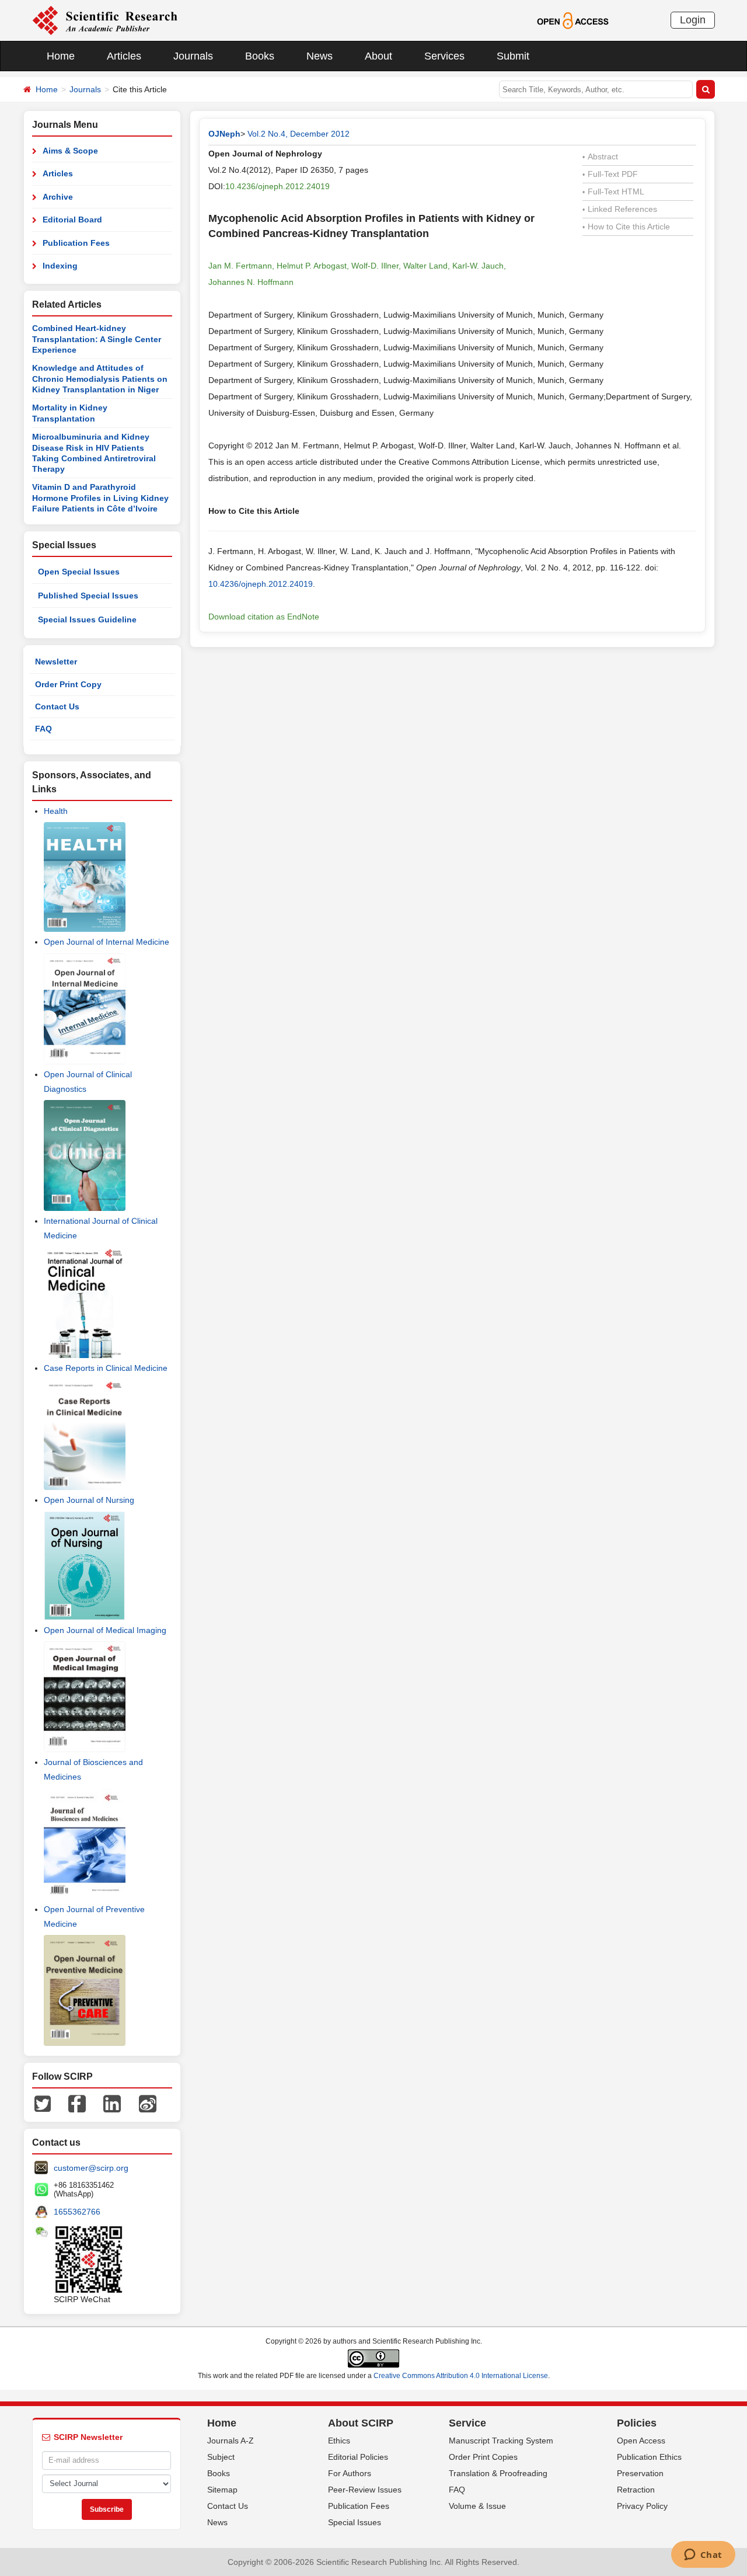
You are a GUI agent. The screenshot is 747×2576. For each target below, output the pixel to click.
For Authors (350, 2473)
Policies (637, 2423)
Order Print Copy (68, 684)
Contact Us (57, 706)
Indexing (60, 266)
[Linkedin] (112, 2103)
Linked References (620, 209)
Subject (221, 2457)
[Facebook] (77, 2103)
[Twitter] (43, 2103)
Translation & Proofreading (498, 2473)
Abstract (600, 156)
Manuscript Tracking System (501, 2441)
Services (444, 56)
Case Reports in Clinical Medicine (106, 1368)
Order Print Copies (483, 2457)
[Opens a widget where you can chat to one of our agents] (703, 2556)
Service (467, 2423)
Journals (193, 56)
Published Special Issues (88, 596)
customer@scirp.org (91, 2168)
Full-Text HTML (613, 192)
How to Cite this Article (626, 227)
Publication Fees (76, 243)
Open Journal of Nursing (89, 1500)
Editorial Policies (358, 2457)
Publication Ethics (649, 2457)
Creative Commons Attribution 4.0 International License (461, 2376)
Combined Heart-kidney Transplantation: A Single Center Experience (97, 339)
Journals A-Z (231, 2441)
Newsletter (56, 662)
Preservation (640, 2473)
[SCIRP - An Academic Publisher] (105, 20)
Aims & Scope (70, 151)
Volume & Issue (477, 2506)
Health (56, 811)
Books (260, 56)
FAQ (43, 729)
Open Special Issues (79, 572)
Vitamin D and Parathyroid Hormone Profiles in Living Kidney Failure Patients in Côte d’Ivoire (100, 498)
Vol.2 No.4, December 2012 (299, 134)
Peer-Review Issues (365, 2490)
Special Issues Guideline (87, 619)
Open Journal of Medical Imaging (105, 1630)
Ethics (339, 2441)
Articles (124, 56)
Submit (513, 56)
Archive (58, 197)
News (320, 56)
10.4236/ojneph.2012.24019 (277, 186)
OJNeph (224, 134)
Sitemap (222, 2490)
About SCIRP (361, 2423)
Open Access (641, 2441)
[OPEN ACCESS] (573, 20)
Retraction (636, 2490)
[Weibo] (148, 2103)
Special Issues (355, 2522)
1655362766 (77, 2212)
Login (693, 20)
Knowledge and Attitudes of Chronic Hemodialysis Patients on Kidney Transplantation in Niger (100, 379)
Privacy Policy (642, 2506)
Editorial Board (72, 220)
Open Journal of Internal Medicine (107, 942)
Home (61, 56)
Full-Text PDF (610, 174)
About (378, 56)
